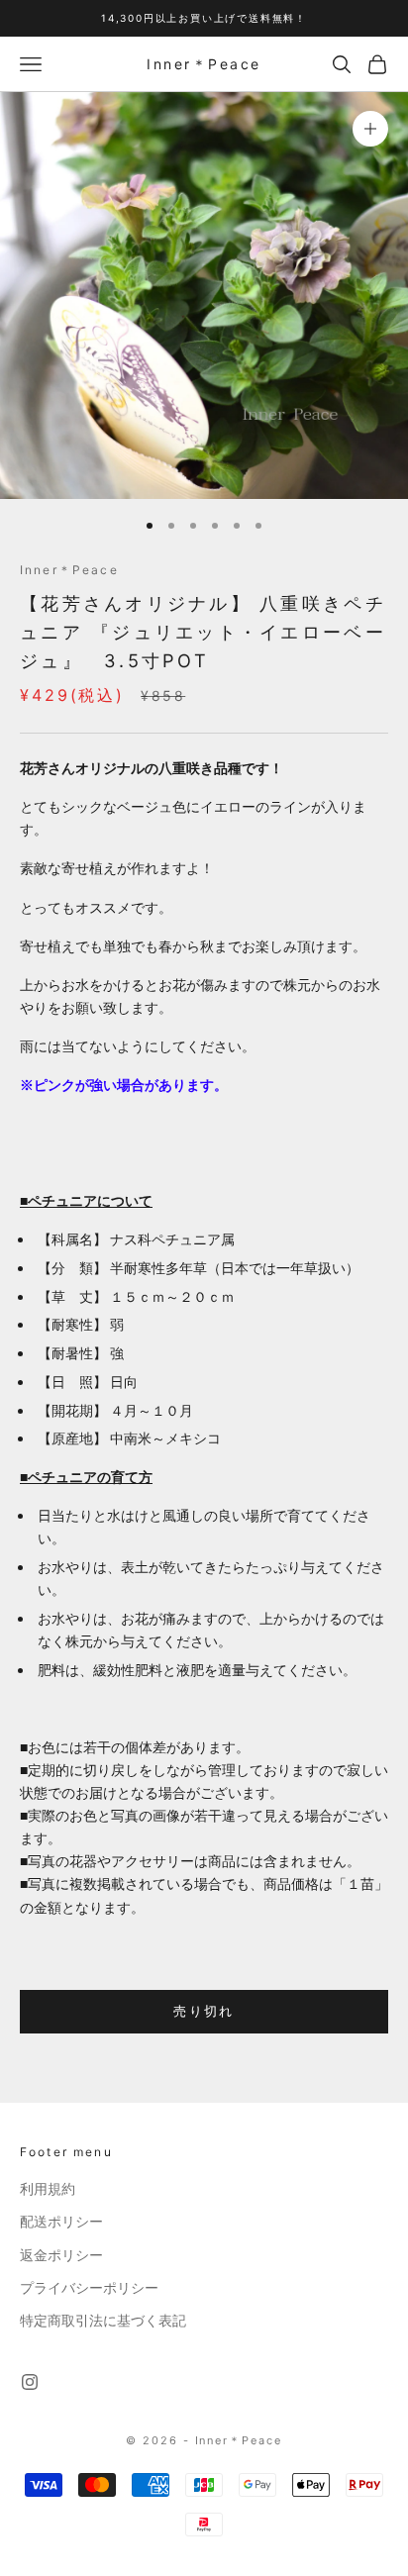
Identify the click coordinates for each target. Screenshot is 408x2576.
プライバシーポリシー (89, 2288)
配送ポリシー (61, 2222)
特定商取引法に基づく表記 (103, 2321)
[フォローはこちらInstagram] (30, 2382)
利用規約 (48, 2189)
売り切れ (204, 2011)
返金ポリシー (61, 2255)
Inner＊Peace (69, 570)
